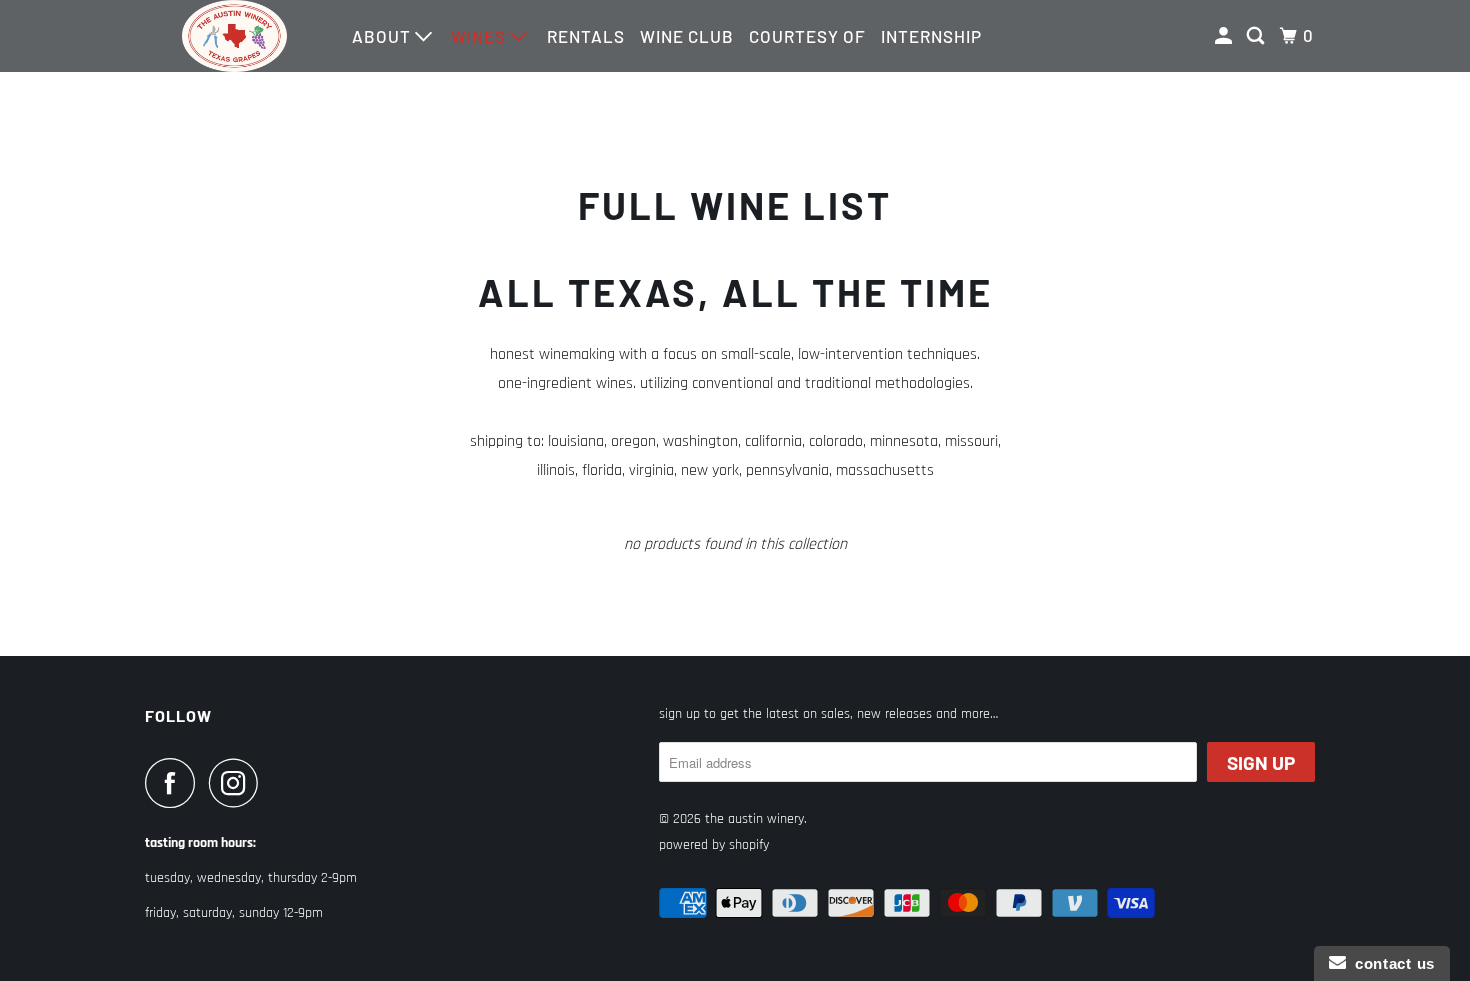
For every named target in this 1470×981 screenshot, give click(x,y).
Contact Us (1390, 963)
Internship (931, 36)
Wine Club (687, 36)
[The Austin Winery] (235, 36)
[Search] (1257, 36)
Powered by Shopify (714, 845)
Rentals (586, 36)
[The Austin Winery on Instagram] (239, 783)
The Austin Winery (754, 819)
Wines (480, 36)
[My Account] (1225, 36)
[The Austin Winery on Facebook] (175, 783)
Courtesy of (807, 36)
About (383, 36)
